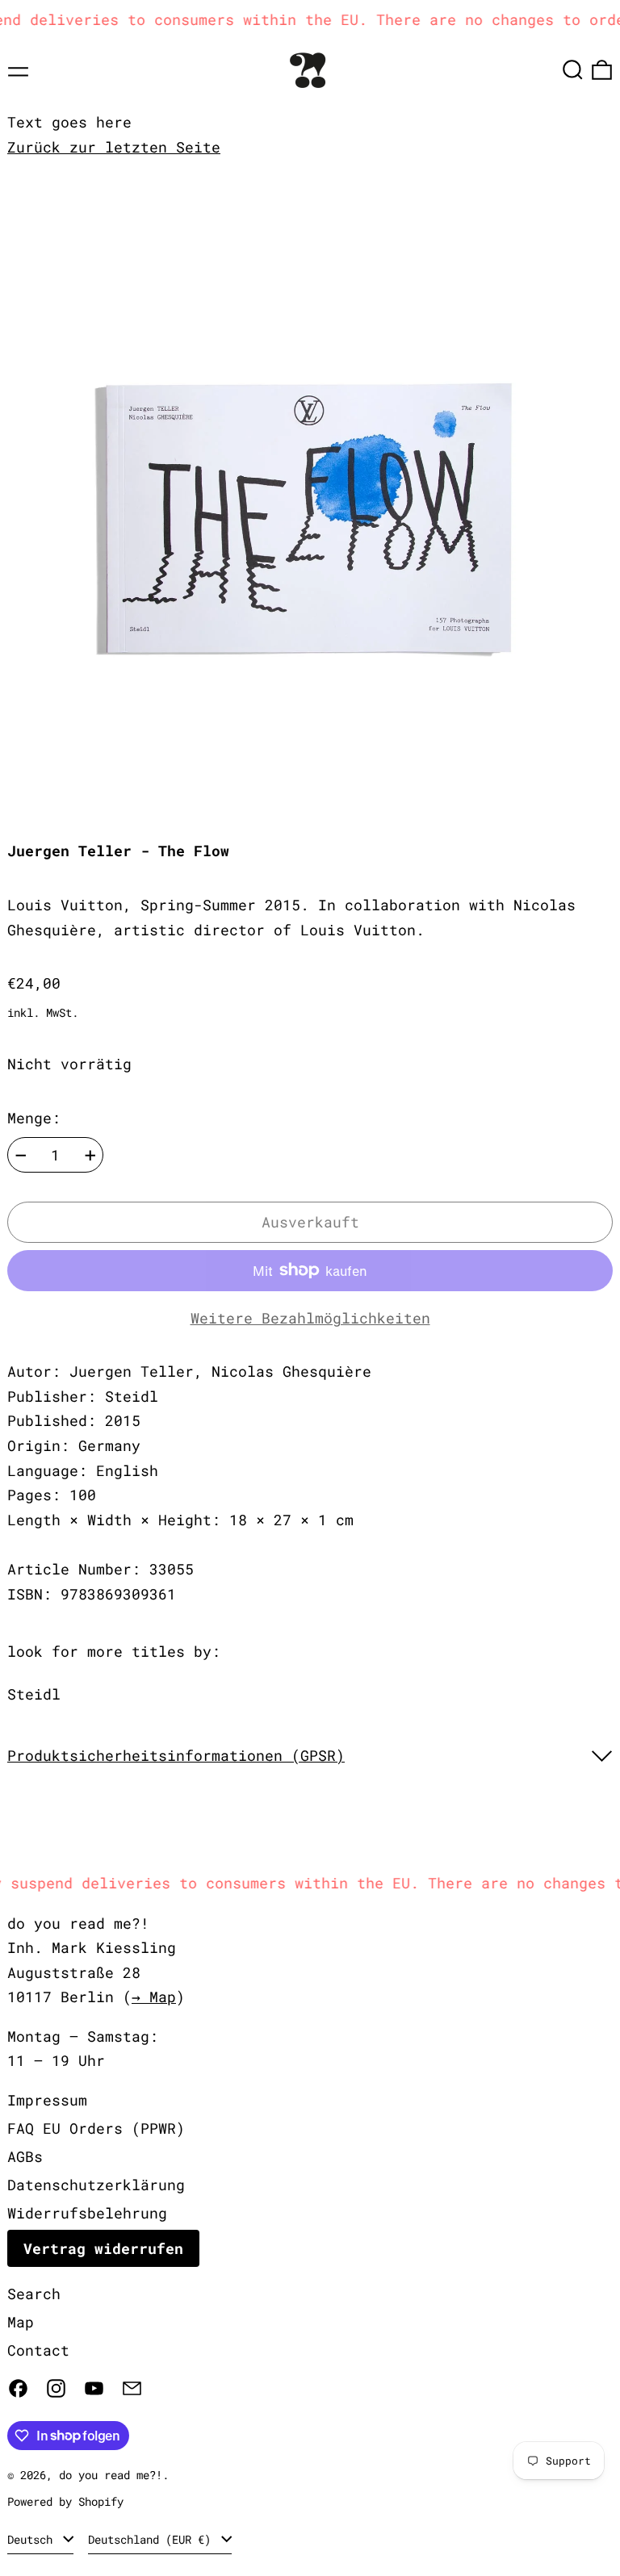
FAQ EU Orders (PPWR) (96, 2128)
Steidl (34, 1694)
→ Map (154, 1997)
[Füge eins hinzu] (90, 1156)
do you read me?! (111, 2475)
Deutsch (33, 2539)
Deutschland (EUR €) (153, 2539)
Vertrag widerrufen (103, 2248)
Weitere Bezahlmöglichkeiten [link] (310, 1318)
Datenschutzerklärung (96, 2185)
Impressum (47, 2100)
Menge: (34, 1118)
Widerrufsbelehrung (87, 2213)
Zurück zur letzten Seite (114, 147)
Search (34, 2294)
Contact (38, 2350)
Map (21, 2322)
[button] (573, 70)
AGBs (25, 2156)
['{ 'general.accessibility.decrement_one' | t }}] (21, 1156)
